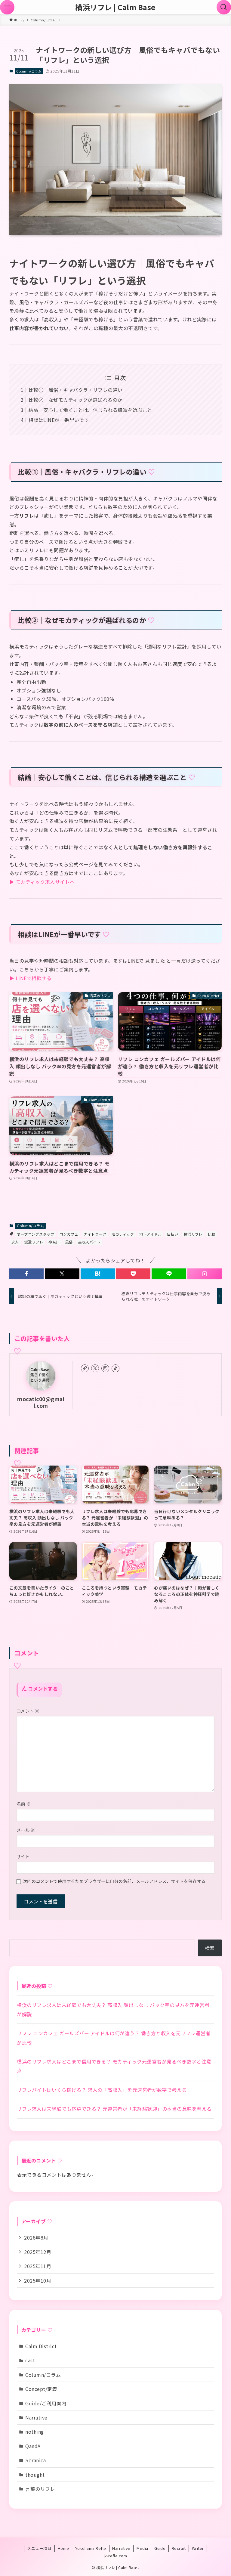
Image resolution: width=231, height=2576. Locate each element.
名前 (24, 1804)
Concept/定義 (41, 2389)
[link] (85, 1368)
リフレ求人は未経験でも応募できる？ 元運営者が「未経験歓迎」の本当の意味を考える (114, 2109)
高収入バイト (89, 1242)
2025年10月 (38, 2280)
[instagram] (105, 1368)
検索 (210, 1948)
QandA (33, 2446)
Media (142, 2548)
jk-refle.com (115, 2556)
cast (30, 2360)
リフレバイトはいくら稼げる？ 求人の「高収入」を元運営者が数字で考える (102, 2090)
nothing (34, 2432)
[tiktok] (115, 1368)
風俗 (69, 1242)
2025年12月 (38, 2252)
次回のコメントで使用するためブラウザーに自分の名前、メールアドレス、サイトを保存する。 (117, 1881)
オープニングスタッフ (35, 1234)
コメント (28, 1711)
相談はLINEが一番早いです (59, 420)
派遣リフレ (34, 1242)
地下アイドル (150, 1234)
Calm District (41, 2346)
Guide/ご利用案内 (46, 2403)
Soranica (35, 2460)
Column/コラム (29, 71)
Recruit (179, 2548)
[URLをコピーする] (205, 1274)
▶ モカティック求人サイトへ (42, 882)
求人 (15, 1242)
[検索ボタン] (224, 7)
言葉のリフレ (40, 2489)
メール (26, 1830)
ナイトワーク (95, 1234)
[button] (26, 1274)
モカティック (123, 1234)
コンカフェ (69, 1234)
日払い (172, 1234)
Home (63, 2548)
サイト (23, 1856)
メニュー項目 (39, 2548)
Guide (160, 2548)
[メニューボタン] (7, 7)
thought (35, 2475)
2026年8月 (36, 2237)
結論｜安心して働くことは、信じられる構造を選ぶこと (91, 410)
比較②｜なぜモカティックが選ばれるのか (75, 400)
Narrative (36, 2417)
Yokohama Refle (91, 2548)
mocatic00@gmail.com (41, 1402)
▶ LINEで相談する (30, 978)
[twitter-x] (95, 1368)
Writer (198, 2548)
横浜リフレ (193, 1234)
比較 (212, 1234)
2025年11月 (38, 2266)
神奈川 (54, 1242)
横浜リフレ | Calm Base (115, 7)
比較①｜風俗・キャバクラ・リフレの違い (76, 390)
